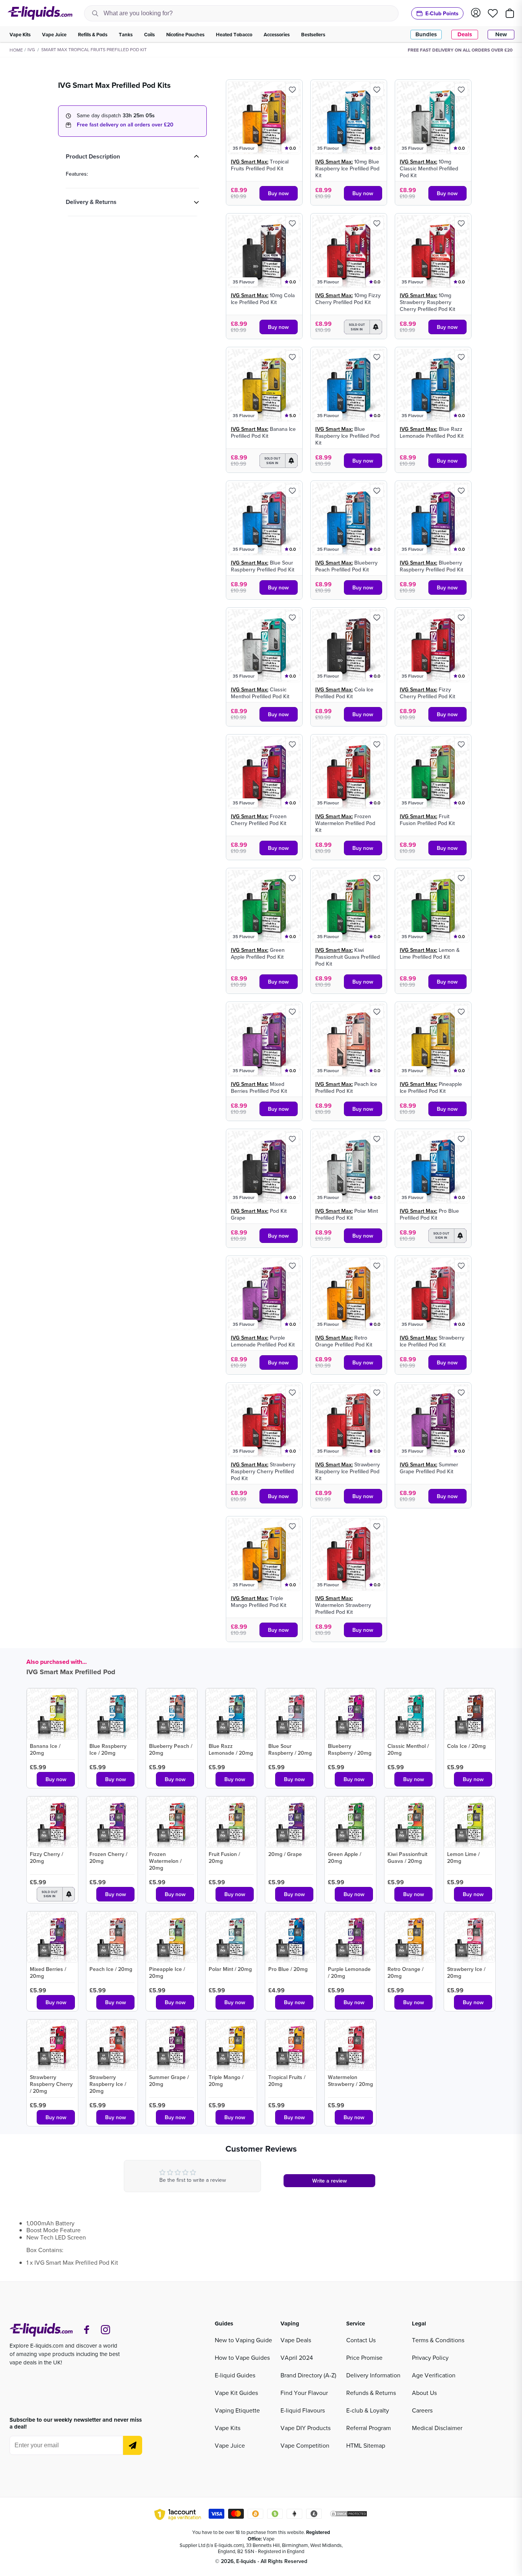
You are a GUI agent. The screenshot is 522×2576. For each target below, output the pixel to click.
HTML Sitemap (366, 2445)
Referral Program (369, 2428)
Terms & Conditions (438, 2340)
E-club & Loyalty (368, 2410)
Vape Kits (228, 2428)
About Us (424, 2393)
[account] (476, 13)
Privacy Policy (430, 2358)
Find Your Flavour (304, 2393)
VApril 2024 (297, 2358)
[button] (363, 327)
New (501, 34)
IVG (31, 49)
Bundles (426, 34)
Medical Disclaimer (437, 2428)
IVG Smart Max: (250, 162)
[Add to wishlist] (292, 90)
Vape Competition (305, 2445)
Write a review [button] (330, 2181)
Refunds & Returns (371, 2393)
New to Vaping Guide (243, 2340)
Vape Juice (230, 2445)
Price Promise (364, 2358)
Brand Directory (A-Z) (308, 2375)
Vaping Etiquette (237, 2410)
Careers (422, 2410)
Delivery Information (373, 2375)
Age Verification (434, 2375)
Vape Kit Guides (236, 2393)
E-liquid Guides (235, 2375)
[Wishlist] (493, 13)
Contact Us (361, 2340)
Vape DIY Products (306, 2428)
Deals (465, 34)
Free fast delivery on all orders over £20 (125, 125)
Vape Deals (296, 2340)
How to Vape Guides (242, 2358)
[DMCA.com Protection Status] (349, 2515)
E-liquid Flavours (303, 2410)
